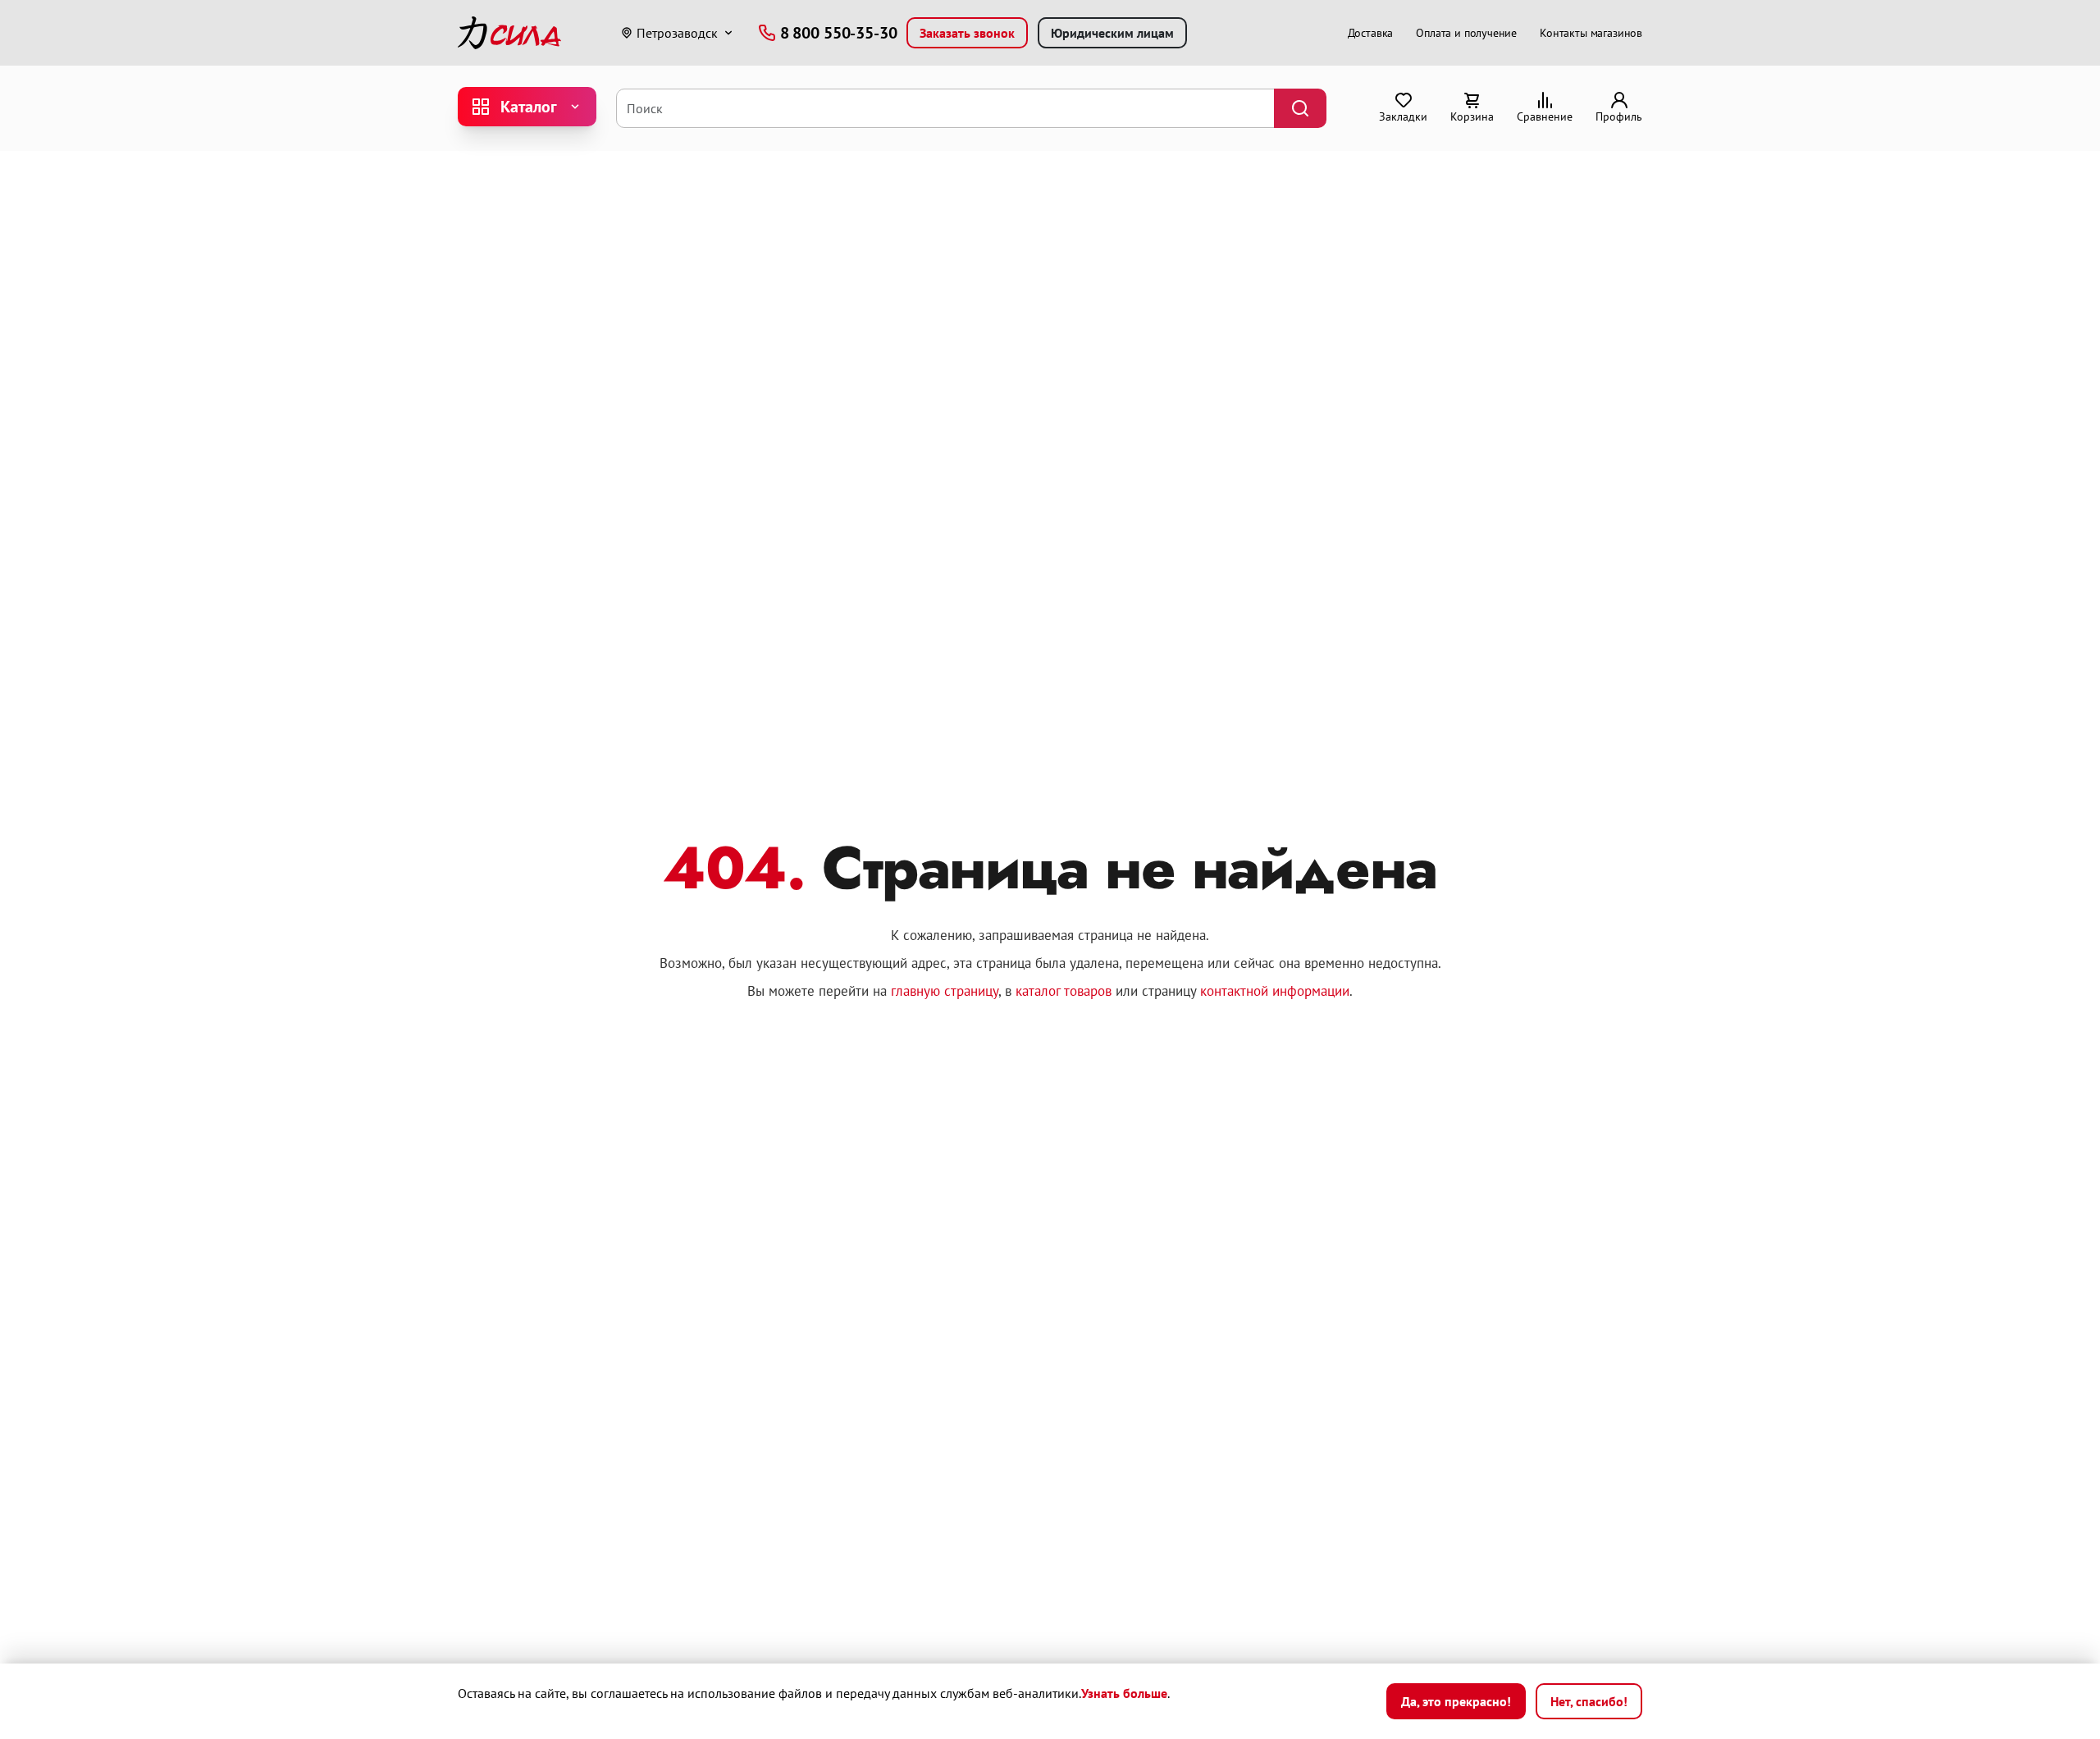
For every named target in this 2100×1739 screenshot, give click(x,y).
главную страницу (945, 991)
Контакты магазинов (1591, 33)
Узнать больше (1124, 1693)
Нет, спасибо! (1589, 1701)
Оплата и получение (1466, 33)
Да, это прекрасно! (1456, 1701)
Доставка (1371, 33)
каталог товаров (1064, 991)
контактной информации (1275, 991)
